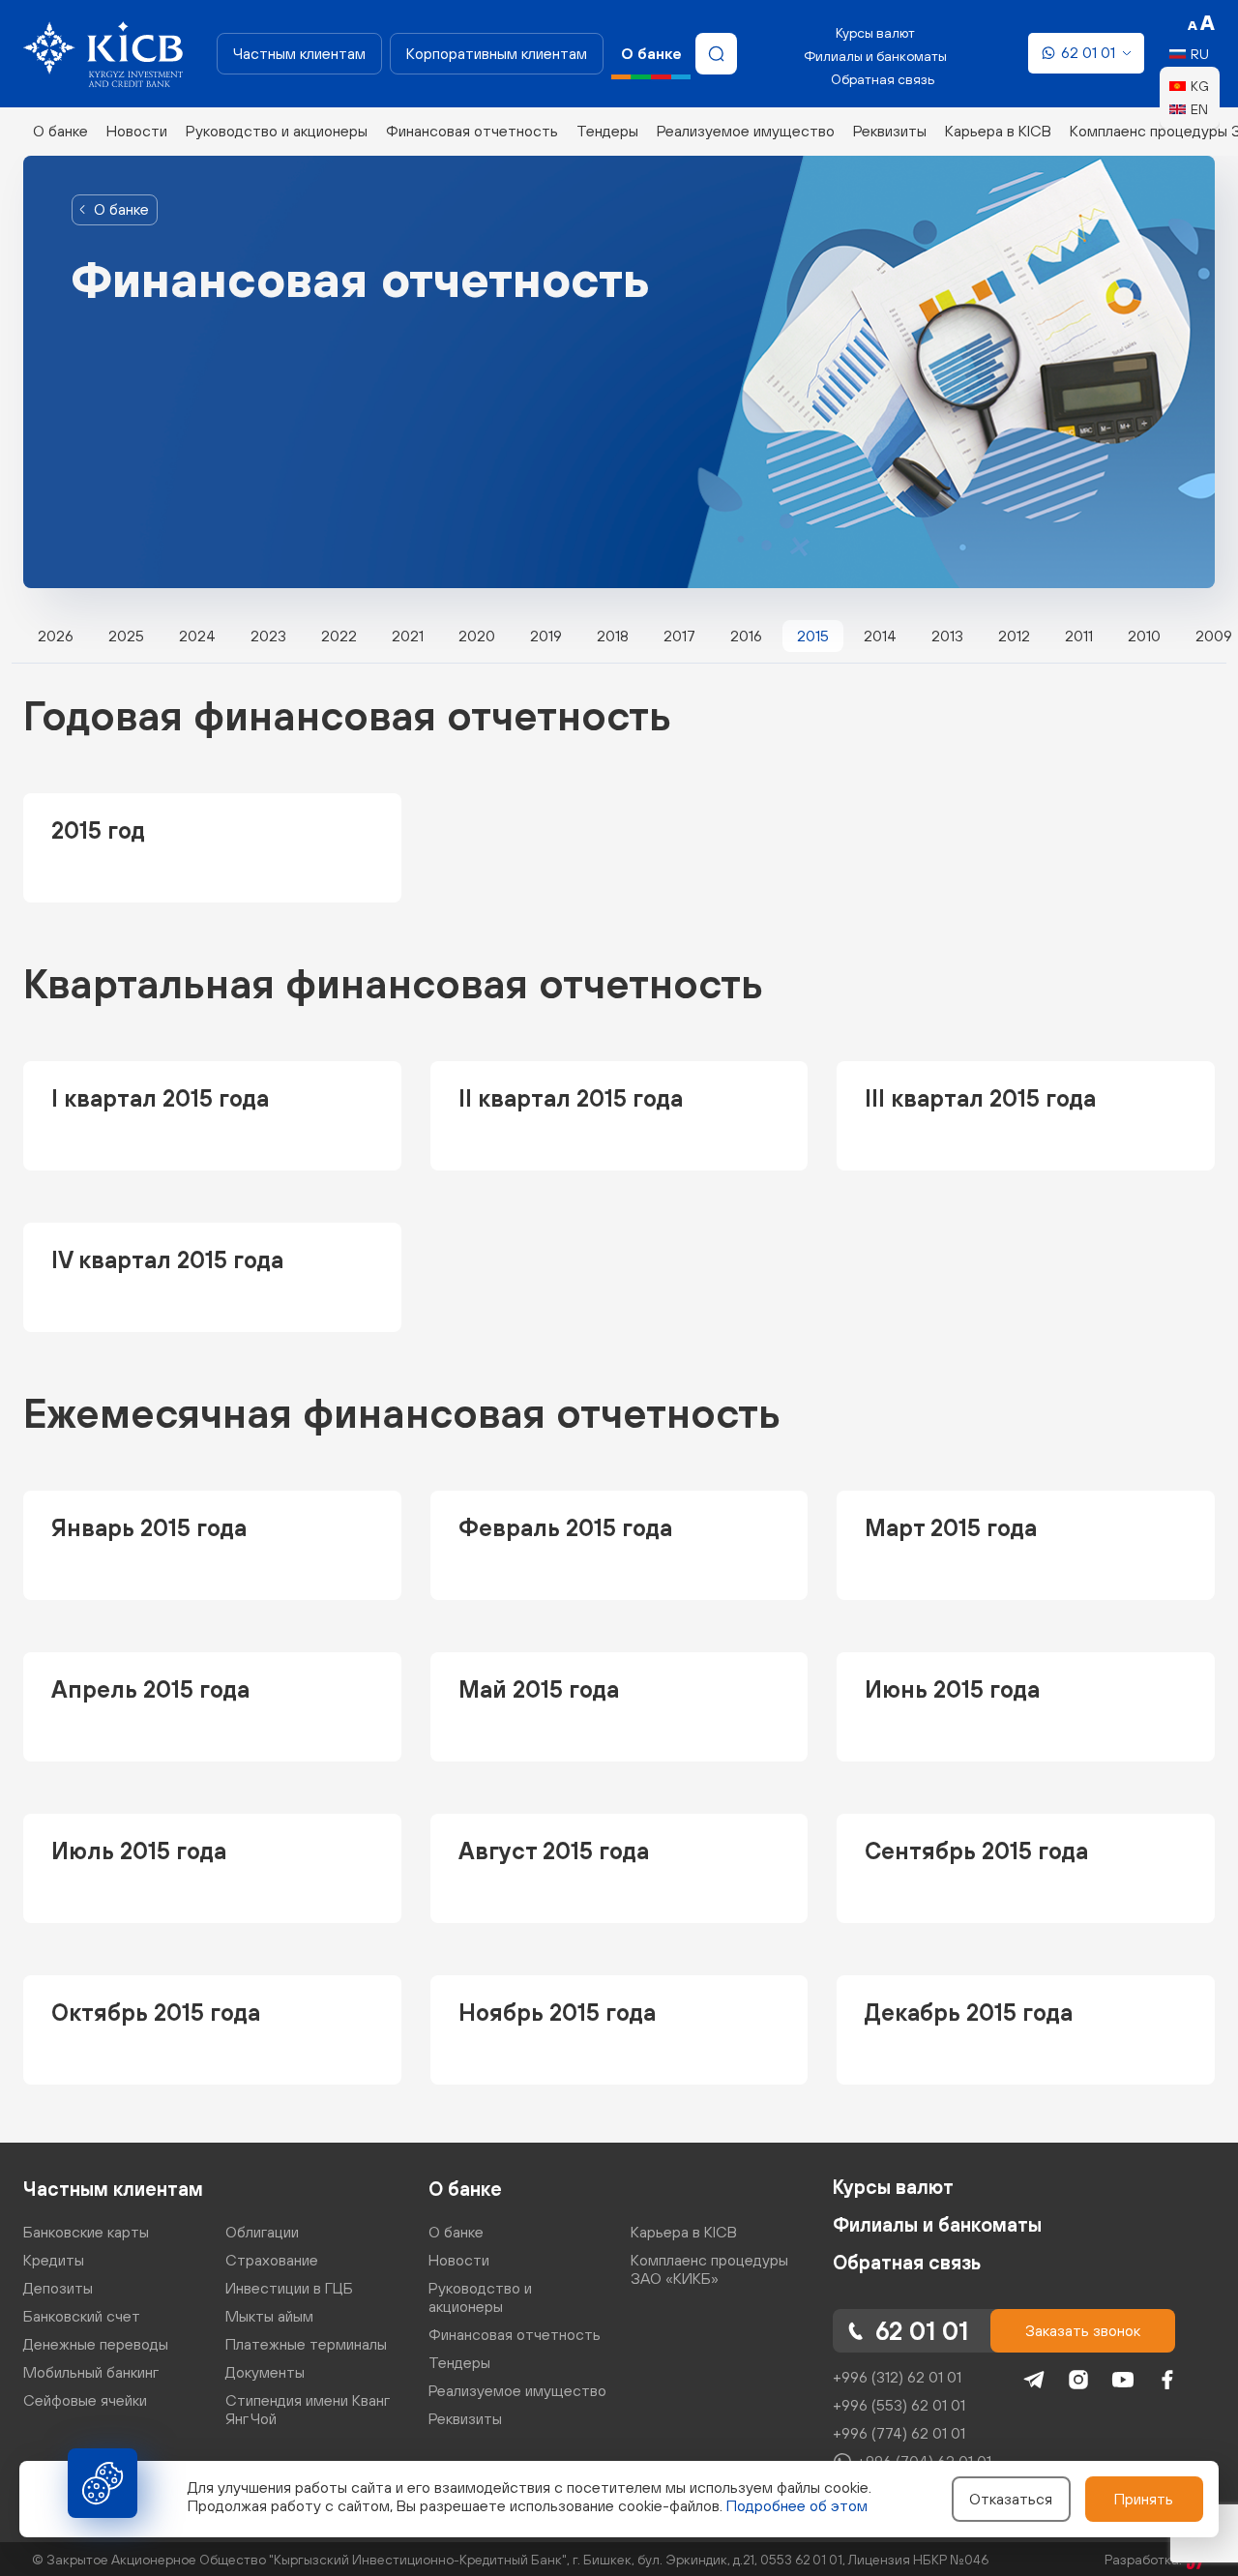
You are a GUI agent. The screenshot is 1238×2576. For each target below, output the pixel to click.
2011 (1079, 636)
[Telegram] (1034, 2380)
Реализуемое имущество (746, 131)
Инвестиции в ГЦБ (289, 2288)
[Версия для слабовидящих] (1201, 23)
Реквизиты (890, 131)
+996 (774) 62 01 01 (899, 2433)
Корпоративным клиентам (497, 53)
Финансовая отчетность (472, 131)
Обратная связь (883, 79)
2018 (613, 636)
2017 (679, 636)
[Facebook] (1167, 2380)
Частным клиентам (299, 53)
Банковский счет (82, 2316)
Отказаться (1011, 2499)
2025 (126, 636)
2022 (339, 636)
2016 (746, 636)
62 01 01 (1088, 52)
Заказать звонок (1083, 2330)
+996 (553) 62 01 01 (899, 2405)
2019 (546, 636)
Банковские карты (86, 2232)
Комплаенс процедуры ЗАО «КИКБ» (709, 2269)
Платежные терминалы (306, 2344)
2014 (880, 636)
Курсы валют (875, 33)
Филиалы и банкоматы (875, 56)
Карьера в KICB (998, 131)
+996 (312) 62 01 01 (897, 2377)
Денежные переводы (96, 2344)
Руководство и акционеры (277, 131)
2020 (477, 636)
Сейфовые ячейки (85, 2400)
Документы (265, 2372)
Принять (1144, 2499)
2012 (1014, 636)
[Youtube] (1123, 2380)
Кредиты (54, 2260)
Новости (137, 131)
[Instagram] (1078, 2380)
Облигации (262, 2232)
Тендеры (607, 131)
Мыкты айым (269, 2316)
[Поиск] (716, 54)
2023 (268, 636)
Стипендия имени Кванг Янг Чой (307, 2409)
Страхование (272, 2260)
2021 (408, 636)
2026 (56, 636)
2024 (197, 636)
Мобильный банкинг (91, 2372)
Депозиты (58, 2288)
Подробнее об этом (797, 2505)
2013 (947, 636)
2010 (1144, 636)
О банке (60, 131)
